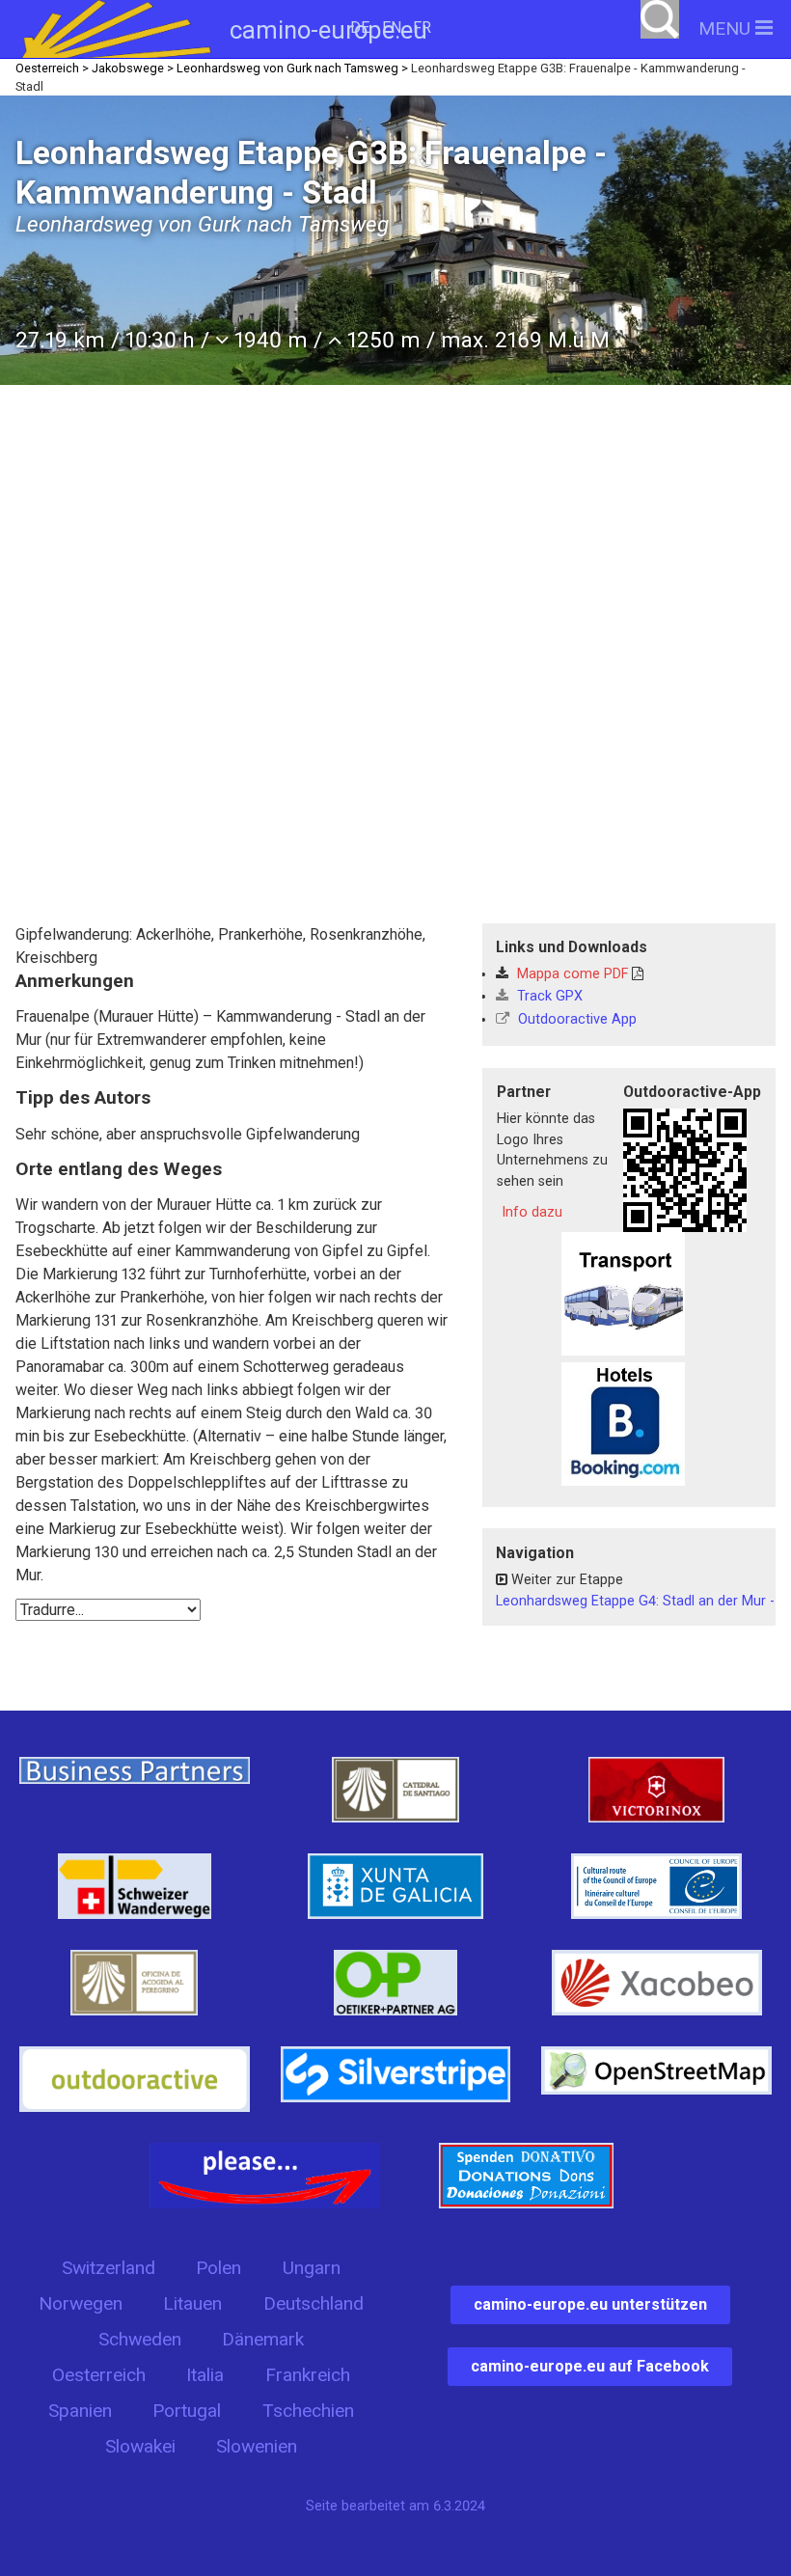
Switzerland (109, 2268)
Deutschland (314, 2303)
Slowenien (257, 2446)
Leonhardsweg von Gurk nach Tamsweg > (292, 68)
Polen (218, 2268)
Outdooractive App (575, 1019)
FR (422, 27)
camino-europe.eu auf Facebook (590, 2366)
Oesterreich (99, 2375)
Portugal (187, 2411)
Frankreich (308, 2375)
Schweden (140, 2339)
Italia (205, 2375)
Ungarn (312, 2268)
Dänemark (263, 2339)
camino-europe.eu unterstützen (590, 2304)
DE (360, 27)
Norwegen (81, 2303)
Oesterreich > (52, 68)
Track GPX (548, 996)
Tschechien (308, 2411)
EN (392, 27)
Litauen (192, 2303)
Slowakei (140, 2446)
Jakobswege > (133, 68)
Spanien (80, 2411)
